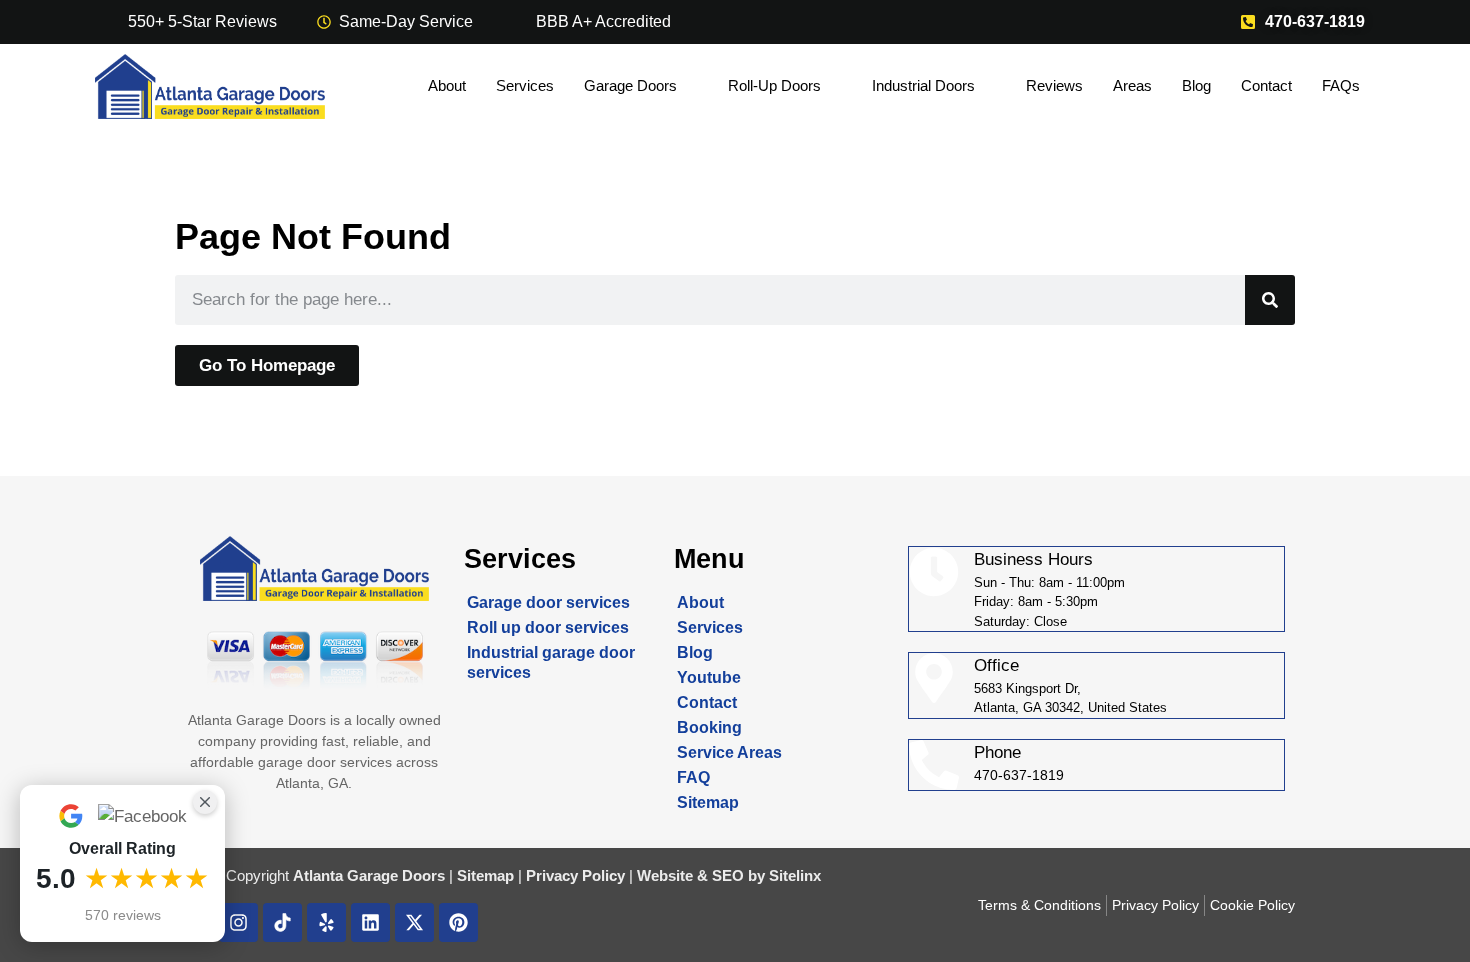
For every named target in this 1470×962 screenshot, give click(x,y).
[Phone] (934, 765)
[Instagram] (238, 922)
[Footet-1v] (282, 922)
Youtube (709, 677)
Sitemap (708, 802)
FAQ (693, 777)
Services (525, 85)
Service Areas (729, 752)
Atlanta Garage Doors (369, 875)
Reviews (1054, 85)
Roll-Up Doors (774, 85)
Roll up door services (548, 627)
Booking (709, 727)
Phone (997, 752)
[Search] (1270, 300)
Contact (1266, 85)
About (447, 85)
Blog (1196, 85)
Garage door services (548, 602)
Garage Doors (630, 85)
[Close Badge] (205, 802)
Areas (1132, 85)
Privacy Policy (575, 875)
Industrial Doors (923, 85)
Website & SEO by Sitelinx (729, 875)
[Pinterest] (458, 922)
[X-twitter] (414, 922)
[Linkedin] (370, 922)
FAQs (1341, 85)
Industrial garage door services (551, 662)
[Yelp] (326, 922)
